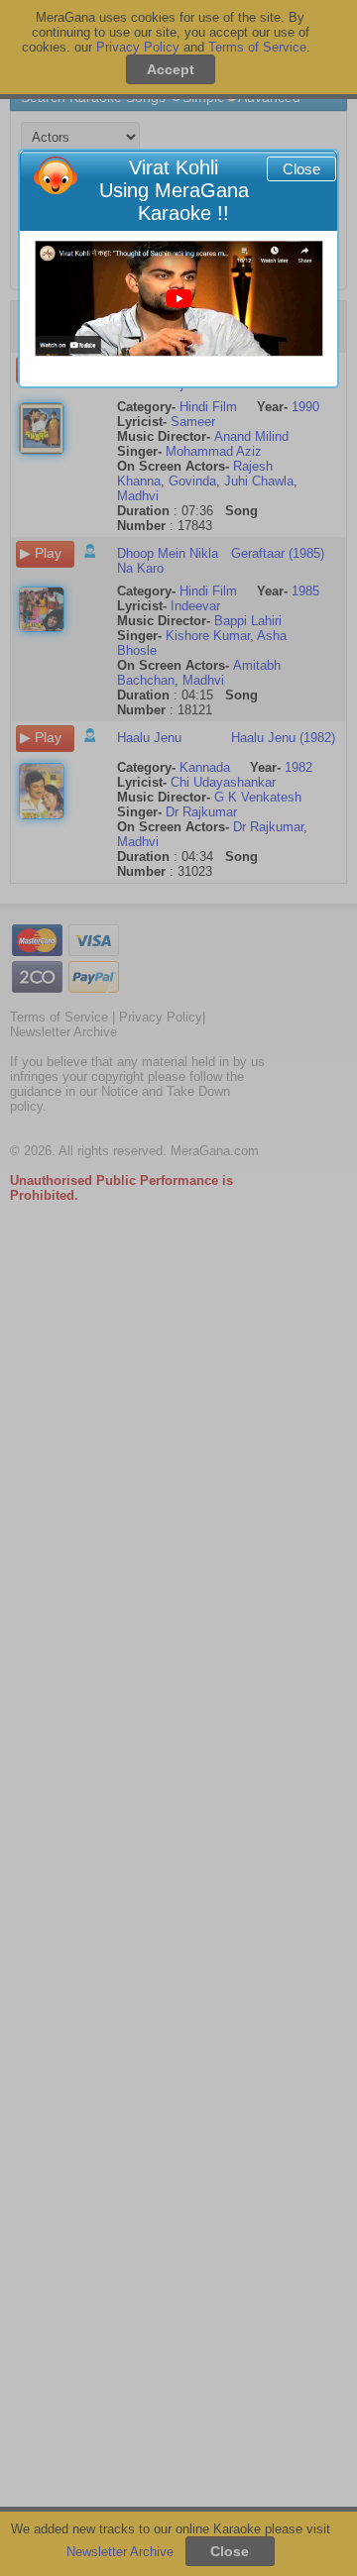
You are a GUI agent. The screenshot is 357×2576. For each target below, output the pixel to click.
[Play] (179, 299)
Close (301, 169)
